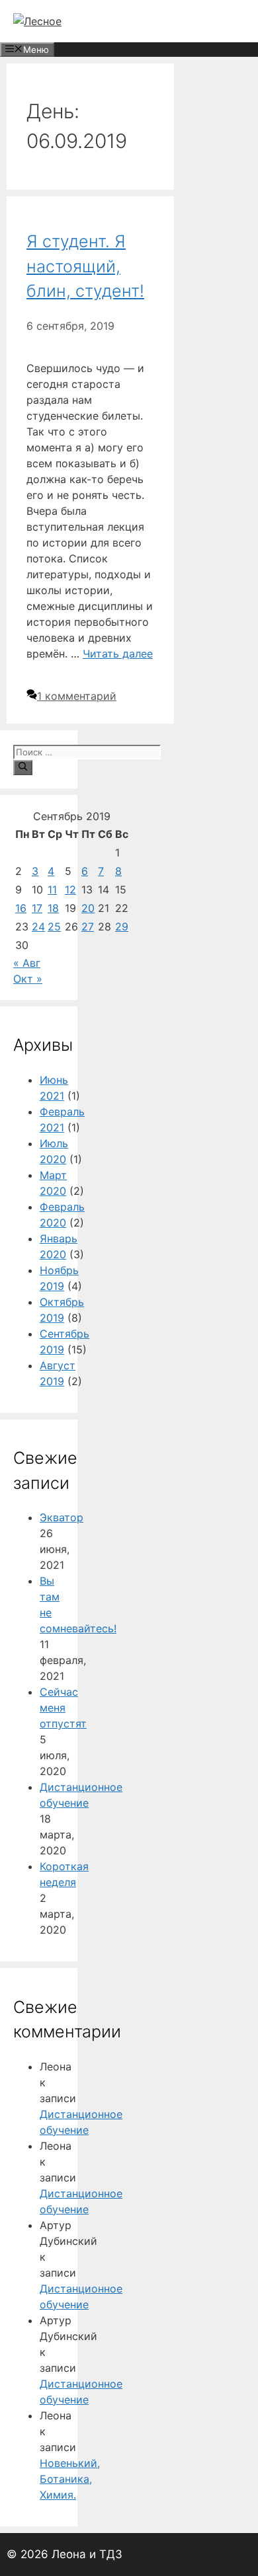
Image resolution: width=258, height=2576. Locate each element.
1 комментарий (77, 696)
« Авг (27, 963)
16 (21, 908)
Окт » (28, 979)
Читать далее (118, 654)
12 (70, 890)
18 (53, 908)
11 (52, 890)
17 (37, 908)
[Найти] (23, 767)
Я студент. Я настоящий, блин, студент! (85, 266)
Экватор (62, 1517)
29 (122, 927)
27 (88, 927)
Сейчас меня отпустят (63, 1708)
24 (38, 927)
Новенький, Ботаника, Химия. (70, 2479)
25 (54, 927)
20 (88, 908)
